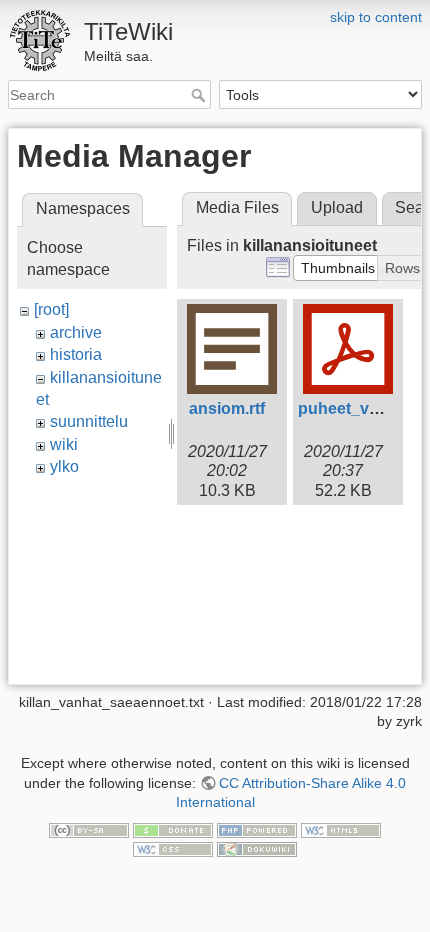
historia (76, 354)
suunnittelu (89, 421)
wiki (64, 444)
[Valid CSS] (173, 849)
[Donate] (173, 829)
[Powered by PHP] (257, 829)
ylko (64, 466)
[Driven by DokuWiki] (257, 849)
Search (200, 95)
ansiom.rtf (227, 408)
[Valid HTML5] (341, 829)
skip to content (376, 17)
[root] (51, 309)
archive (76, 332)
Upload (337, 207)
